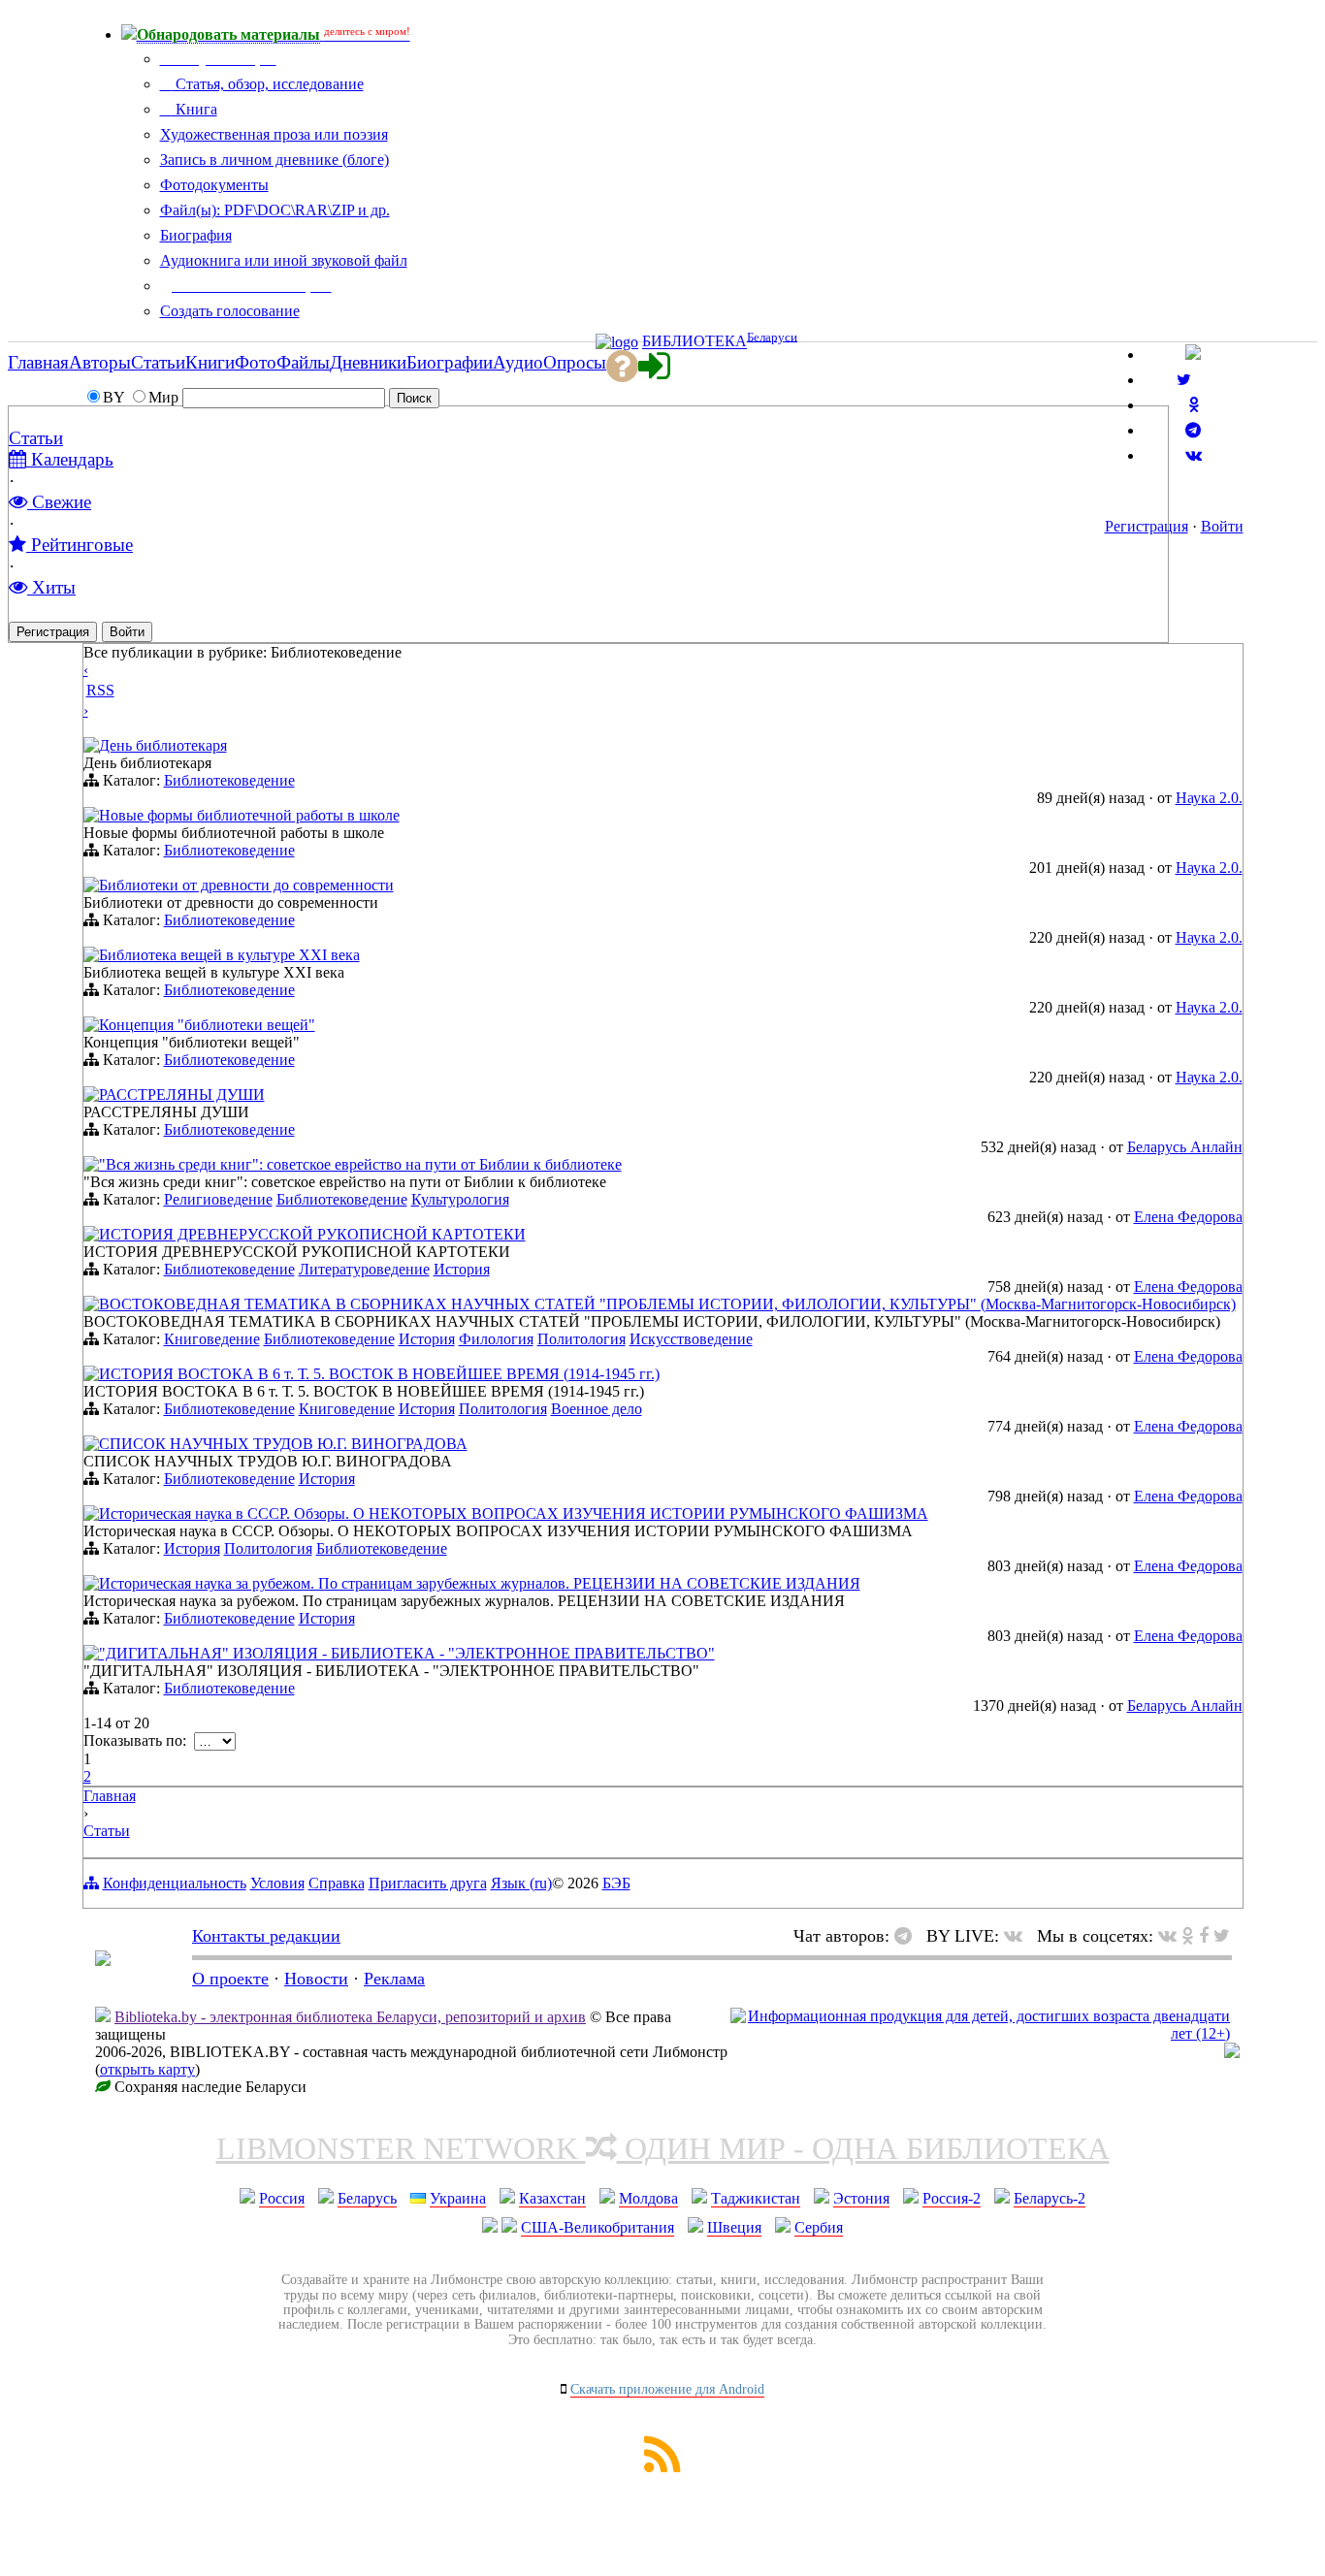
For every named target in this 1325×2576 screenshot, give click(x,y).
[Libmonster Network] (980, 2033)
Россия (282, 2198)
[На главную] (103, 1960)
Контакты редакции (266, 1936)
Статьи (36, 438)
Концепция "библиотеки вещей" (207, 1025)
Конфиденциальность (175, 1883)
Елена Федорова (1188, 1217)
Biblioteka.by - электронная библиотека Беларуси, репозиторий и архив (350, 2017)
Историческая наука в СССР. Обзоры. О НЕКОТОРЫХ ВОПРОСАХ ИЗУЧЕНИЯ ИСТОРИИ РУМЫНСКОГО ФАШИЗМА (514, 1513)
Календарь (70, 459)
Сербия (819, 2227)
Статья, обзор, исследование (268, 84)
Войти (1222, 526)
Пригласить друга (428, 1883)
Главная (110, 1796)
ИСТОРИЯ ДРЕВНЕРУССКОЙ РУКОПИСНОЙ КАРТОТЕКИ (312, 1234)
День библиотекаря (163, 745)
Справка (337, 1883)
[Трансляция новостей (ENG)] (1184, 380)
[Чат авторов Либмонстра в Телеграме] (1193, 430)
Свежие (59, 502)
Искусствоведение (691, 1339)
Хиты (51, 587)
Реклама (394, 1979)
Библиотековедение (229, 780)
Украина (458, 2198)
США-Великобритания (598, 2227)
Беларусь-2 (1050, 2198)
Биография (196, 235)
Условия (277, 1883)
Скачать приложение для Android (667, 2389)
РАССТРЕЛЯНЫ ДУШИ (182, 1095)
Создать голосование (230, 311)
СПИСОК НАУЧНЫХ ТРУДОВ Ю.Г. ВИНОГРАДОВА (283, 1444)
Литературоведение (364, 1269)
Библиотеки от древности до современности (246, 885)
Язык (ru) (521, 1883)
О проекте (230, 1979)
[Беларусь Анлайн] (91, 1096)
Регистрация (1147, 526)
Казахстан (552, 2198)
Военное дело (597, 1409)
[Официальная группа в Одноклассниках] (1194, 405)
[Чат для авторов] (908, 1936)
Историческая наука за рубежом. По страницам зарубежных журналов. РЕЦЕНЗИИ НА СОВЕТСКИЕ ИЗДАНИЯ (480, 1583)
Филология (496, 1339)
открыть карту (147, 2069)
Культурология (460, 1199)
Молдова (648, 2198)
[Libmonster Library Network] (1232, 2053)
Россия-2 (952, 2198)
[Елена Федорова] (91, 1166)
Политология (582, 1339)
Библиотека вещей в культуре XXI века (229, 955)
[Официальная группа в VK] (1194, 455)
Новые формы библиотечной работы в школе (249, 815)
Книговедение (212, 1339)
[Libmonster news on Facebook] (1204, 1936)
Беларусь (367, 2198)
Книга (194, 109)
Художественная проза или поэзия (274, 134)
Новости (316, 1979)
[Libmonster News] (1222, 1936)
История (462, 1269)
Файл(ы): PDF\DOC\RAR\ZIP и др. (275, 210)
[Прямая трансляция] (1018, 1936)
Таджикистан (756, 2198)
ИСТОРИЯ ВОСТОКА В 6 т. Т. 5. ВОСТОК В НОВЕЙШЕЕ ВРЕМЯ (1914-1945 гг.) (379, 1374)
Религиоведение (218, 1199)
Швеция (734, 2227)
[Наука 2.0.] (91, 747)
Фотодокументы (214, 185)
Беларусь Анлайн (1185, 1147)
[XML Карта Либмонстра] (662, 2467)
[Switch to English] (1193, 354)
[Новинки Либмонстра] (1188, 1936)
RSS (100, 690)
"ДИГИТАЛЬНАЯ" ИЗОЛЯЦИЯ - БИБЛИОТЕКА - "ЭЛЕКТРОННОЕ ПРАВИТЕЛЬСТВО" (407, 1653)
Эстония (861, 2198)
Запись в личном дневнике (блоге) (275, 160)
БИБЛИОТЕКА (695, 342)
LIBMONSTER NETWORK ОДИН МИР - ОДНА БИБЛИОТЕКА (663, 2148)
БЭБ (616, 1883)
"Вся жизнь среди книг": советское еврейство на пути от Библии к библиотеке (360, 1164)
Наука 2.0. (1209, 798)
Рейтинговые (80, 545)
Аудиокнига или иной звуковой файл (284, 260)
